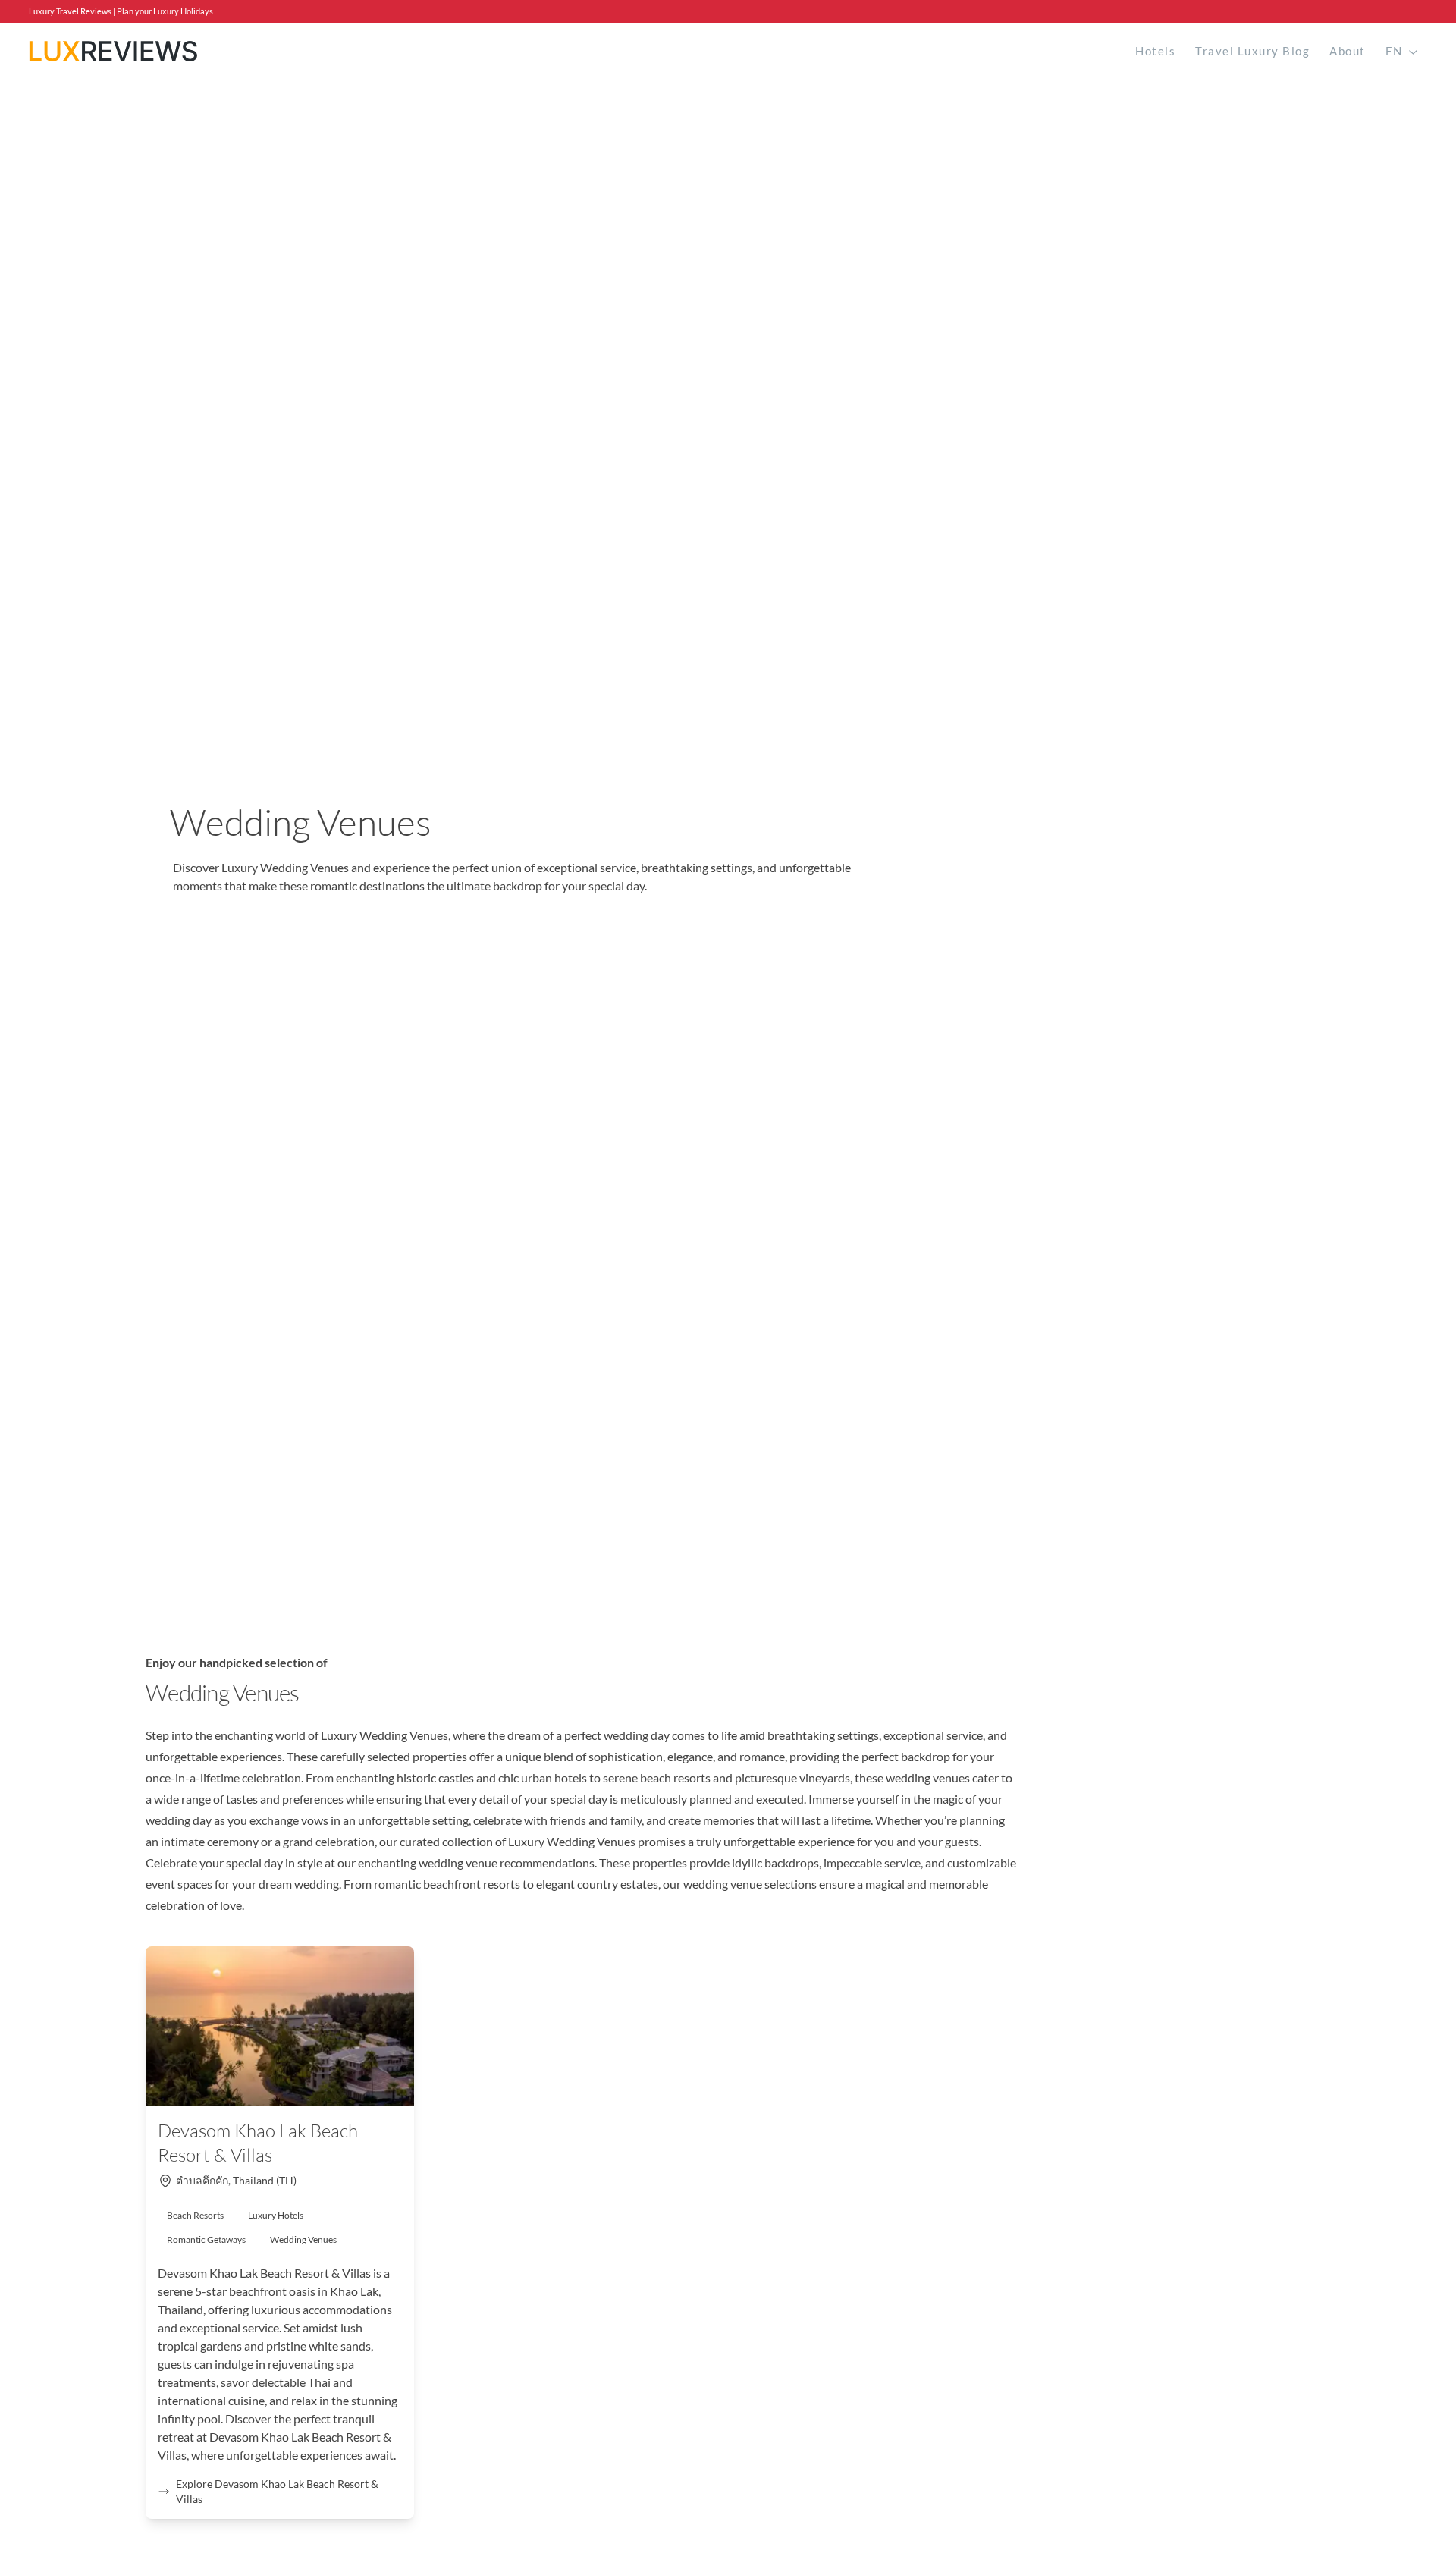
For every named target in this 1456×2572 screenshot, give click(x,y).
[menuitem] (1155, 51)
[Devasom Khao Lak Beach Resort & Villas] (280, 2026)
